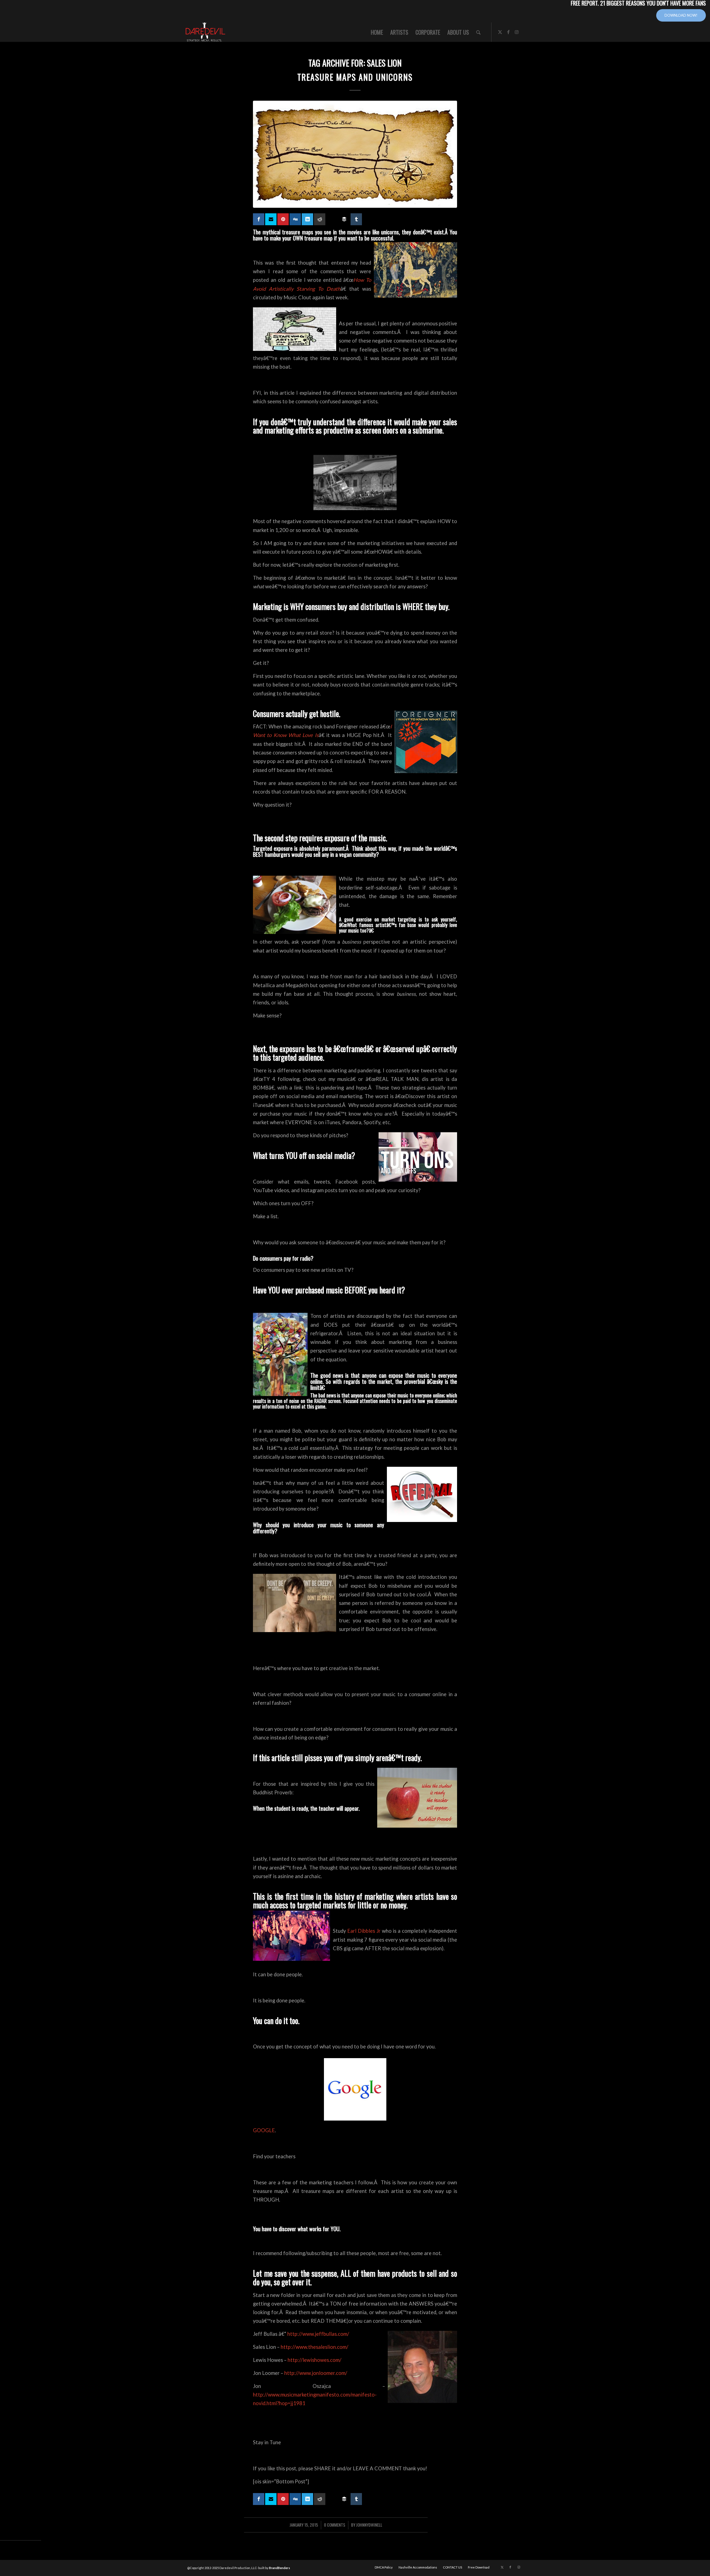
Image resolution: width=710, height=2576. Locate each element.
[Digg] (295, 219)
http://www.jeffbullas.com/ (318, 2334)
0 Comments (335, 2525)
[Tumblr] (356, 219)
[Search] (478, 32)
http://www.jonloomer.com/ (316, 2373)
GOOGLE (264, 2130)
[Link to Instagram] (517, 32)
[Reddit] (320, 219)
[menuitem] (377, 32)
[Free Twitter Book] (271, 219)
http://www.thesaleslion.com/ (315, 2347)
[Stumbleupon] (332, 217)
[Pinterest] (283, 219)
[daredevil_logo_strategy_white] (206, 32)
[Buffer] (344, 219)
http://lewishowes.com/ (315, 2360)
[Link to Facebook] (508, 32)
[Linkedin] (307, 219)
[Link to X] (500, 32)
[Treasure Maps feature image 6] (355, 154)
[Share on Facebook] (259, 219)
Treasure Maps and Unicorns (355, 77)
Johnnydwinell (369, 2525)
